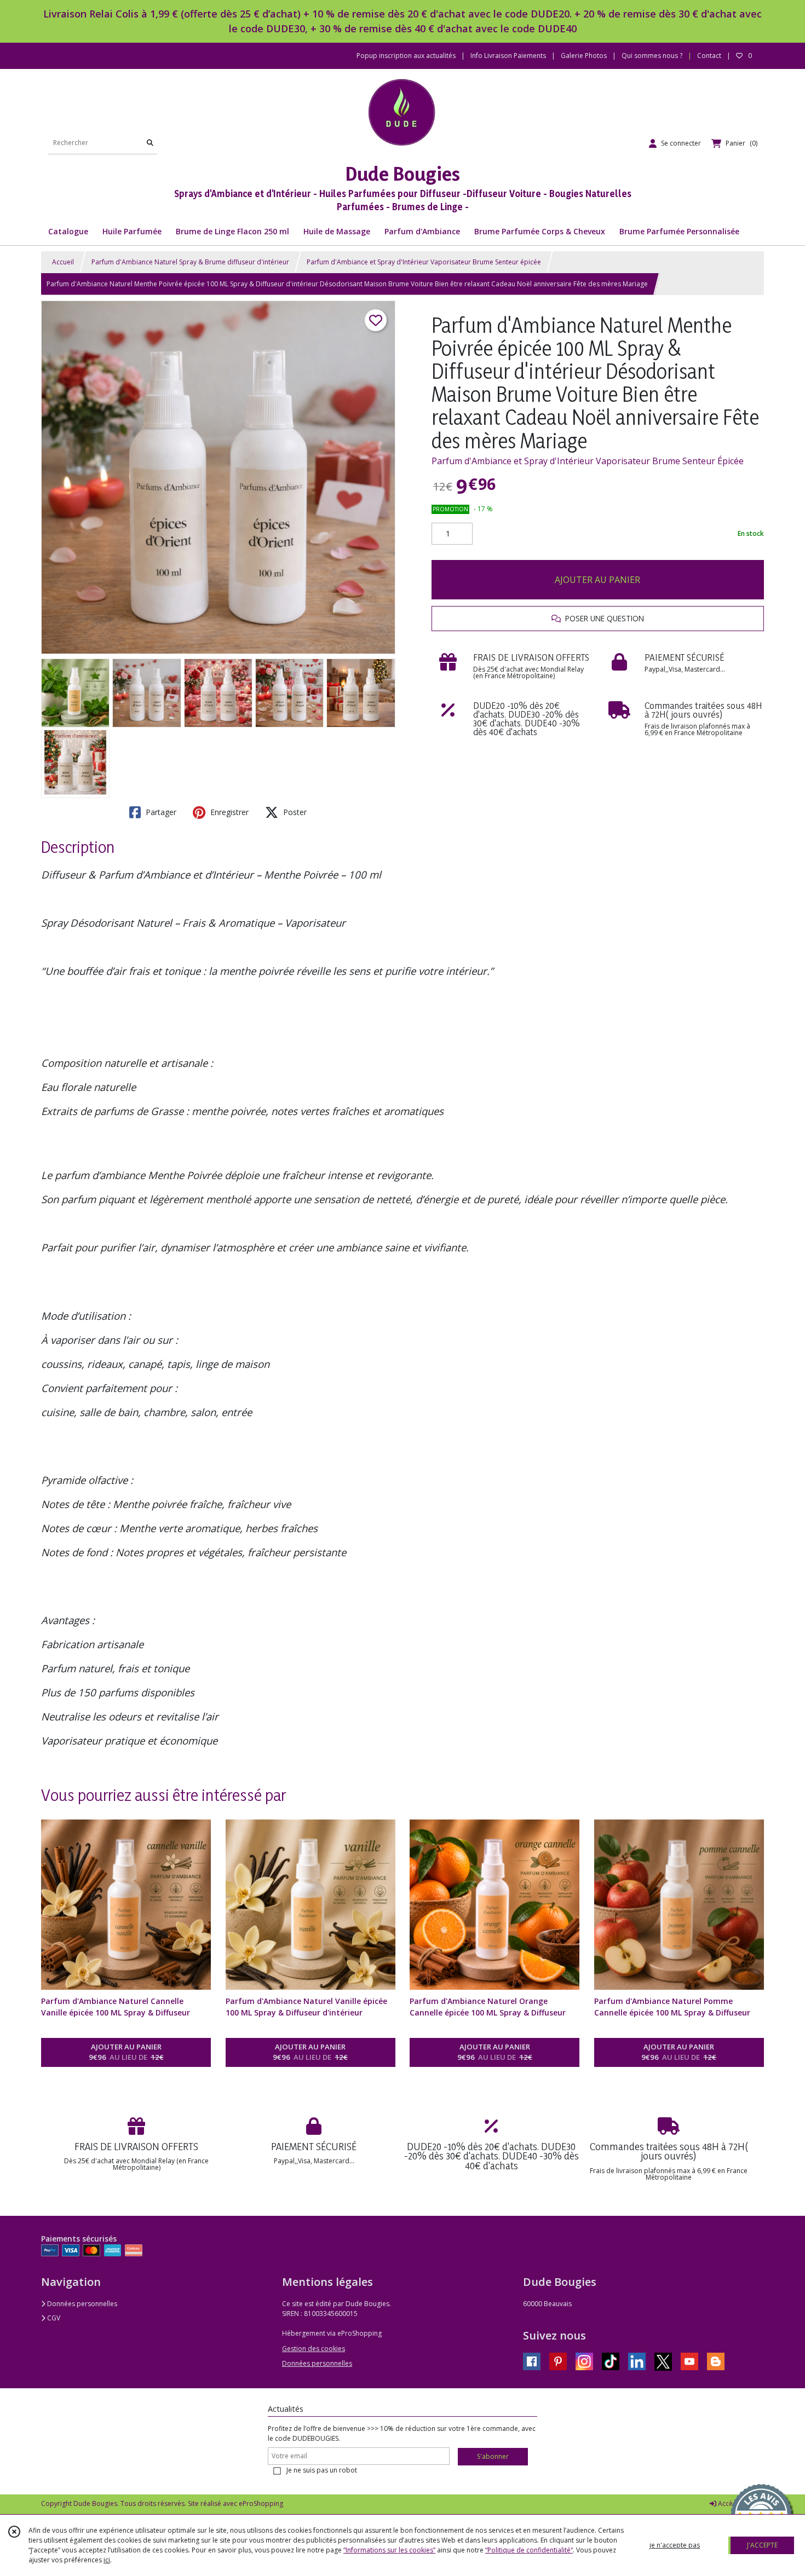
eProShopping (261, 2503)
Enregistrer (228, 812)
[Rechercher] (150, 143)
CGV (53, 2318)
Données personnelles (81, 2304)
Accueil (63, 262)
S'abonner (493, 2456)
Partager (160, 812)
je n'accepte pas (675, 2545)
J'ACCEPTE (762, 2545)
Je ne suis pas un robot (322, 2470)
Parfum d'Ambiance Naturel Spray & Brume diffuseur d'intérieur (190, 262)
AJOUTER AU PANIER (597, 580)
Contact (709, 56)
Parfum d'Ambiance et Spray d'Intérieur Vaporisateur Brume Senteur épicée (424, 262)
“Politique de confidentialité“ (529, 2550)
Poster (294, 812)
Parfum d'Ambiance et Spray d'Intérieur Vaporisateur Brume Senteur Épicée (588, 461)
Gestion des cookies (314, 2349)
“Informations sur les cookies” (389, 2550)
